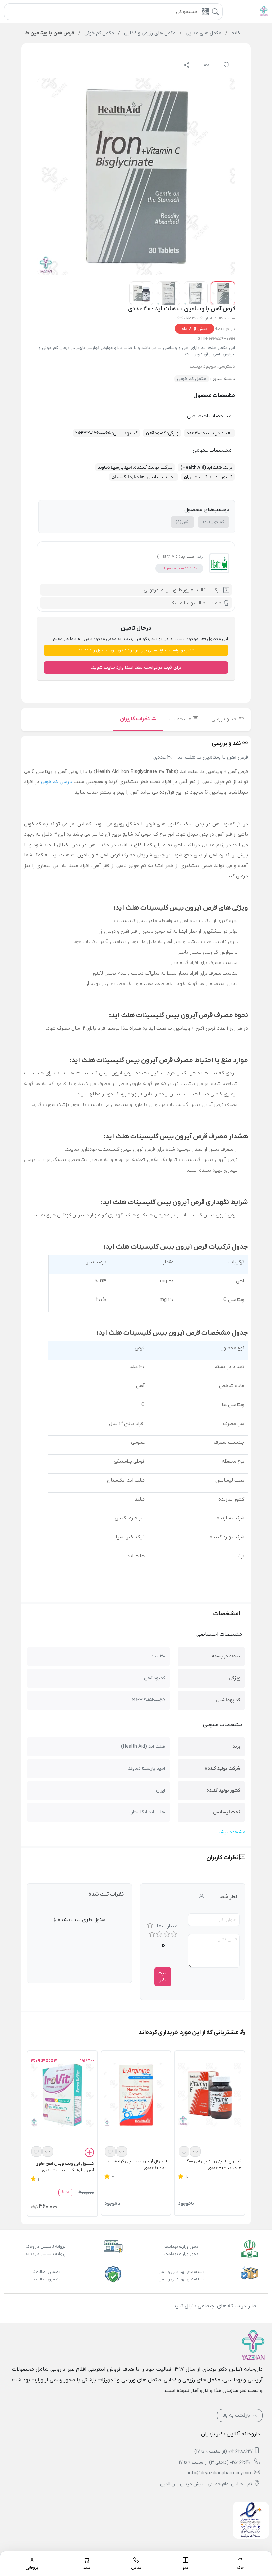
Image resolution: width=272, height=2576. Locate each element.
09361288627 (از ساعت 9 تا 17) (224, 2451)
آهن (182, 522)
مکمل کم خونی (192, 379)
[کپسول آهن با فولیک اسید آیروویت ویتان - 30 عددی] (62, 2095)
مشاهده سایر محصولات (179, 568)
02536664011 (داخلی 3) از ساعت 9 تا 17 (216, 2462)
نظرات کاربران (135, 719)
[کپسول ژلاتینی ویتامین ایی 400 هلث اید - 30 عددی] (210, 2095)
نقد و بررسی (225, 719)
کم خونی (214, 522)
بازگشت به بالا (237, 2416)
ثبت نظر (162, 1977)
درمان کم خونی (57, 782)
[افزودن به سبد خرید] (89, 2153)
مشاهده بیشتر (231, 1832)
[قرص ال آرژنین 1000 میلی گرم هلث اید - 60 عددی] (136, 2095)
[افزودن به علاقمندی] (184, 2151)
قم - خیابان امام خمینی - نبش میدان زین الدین (206, 2484)
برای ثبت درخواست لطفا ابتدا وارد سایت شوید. (136, 667)
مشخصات (181, 719)
